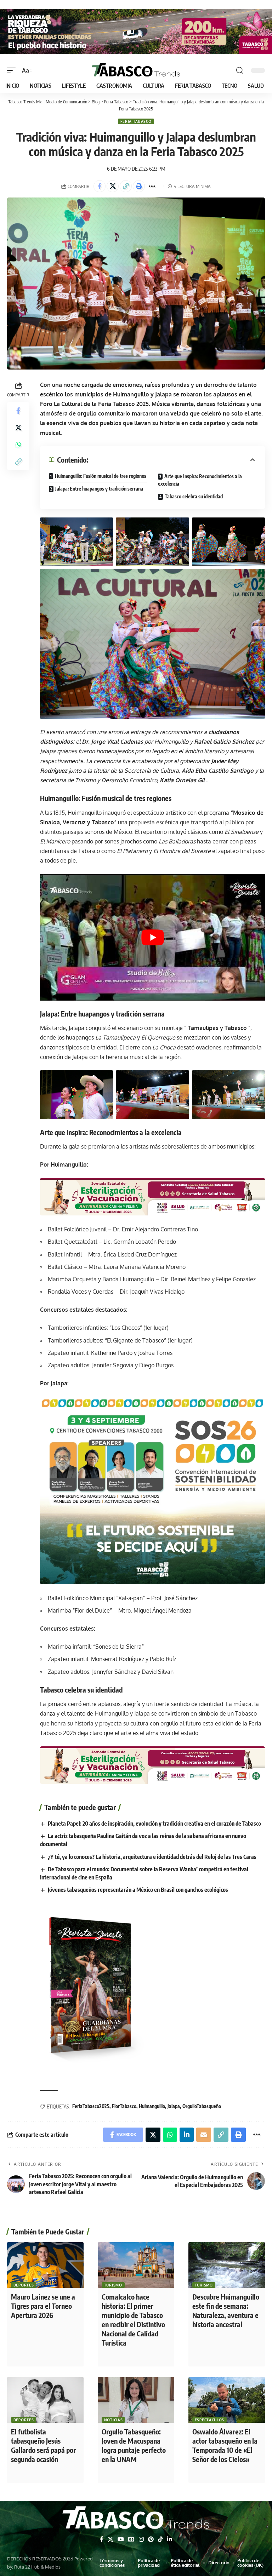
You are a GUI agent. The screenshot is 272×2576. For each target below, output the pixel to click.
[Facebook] (102, 2539)
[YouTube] (121, 2539)
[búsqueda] (240, 70)
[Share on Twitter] (113, 186)
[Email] (204, 2135)
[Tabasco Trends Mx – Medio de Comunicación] (136, 2519)
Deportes (24, 2285)
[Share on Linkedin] (187, 2135)
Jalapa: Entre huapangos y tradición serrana (99, 489)
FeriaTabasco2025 (91, 2106)
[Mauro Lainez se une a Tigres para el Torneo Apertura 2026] (45, 2265)
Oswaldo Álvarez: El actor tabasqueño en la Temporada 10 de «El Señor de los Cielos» (225, 2445)
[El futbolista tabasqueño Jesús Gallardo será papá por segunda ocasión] (45, 2400)
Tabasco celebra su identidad (194, 496)
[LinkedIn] (170, 2539)
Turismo (113, 2285)
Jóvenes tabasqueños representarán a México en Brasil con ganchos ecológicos (138, 1890)
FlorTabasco (124, 2106)
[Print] (139, 186)
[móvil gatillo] (13, 71)
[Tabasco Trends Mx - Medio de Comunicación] (136, 70)
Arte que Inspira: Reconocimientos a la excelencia (200, 480)
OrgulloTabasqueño (202, 2106)
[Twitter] (110, 2539)
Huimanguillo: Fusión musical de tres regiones (101, 476)
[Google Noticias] (131, 2539)
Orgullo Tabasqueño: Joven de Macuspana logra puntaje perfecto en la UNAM (134, 2445)
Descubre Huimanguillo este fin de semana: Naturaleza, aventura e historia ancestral (226, 2310)
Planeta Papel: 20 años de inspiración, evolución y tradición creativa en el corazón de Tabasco (154, 1824)
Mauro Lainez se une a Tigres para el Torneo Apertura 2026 (43, 2306)
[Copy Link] (126, 186)
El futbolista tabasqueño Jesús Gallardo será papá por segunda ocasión (43, 2445)
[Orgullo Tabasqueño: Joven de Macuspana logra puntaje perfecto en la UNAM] (136, 2400)
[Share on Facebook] (100, 186)
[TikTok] (160, 2539)
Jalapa (174, 2106)
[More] (152, 186)
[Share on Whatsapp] (18, 445)
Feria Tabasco (136, 121)
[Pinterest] (151, 2539)
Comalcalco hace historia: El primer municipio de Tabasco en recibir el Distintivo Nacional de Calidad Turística (133, 2320)
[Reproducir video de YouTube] (152, 937)
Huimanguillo (152, 2106)
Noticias (114, 2420)
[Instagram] (141, 2539)
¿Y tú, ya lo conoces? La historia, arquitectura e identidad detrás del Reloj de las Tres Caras (152, 1857)
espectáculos (209, 2420)
